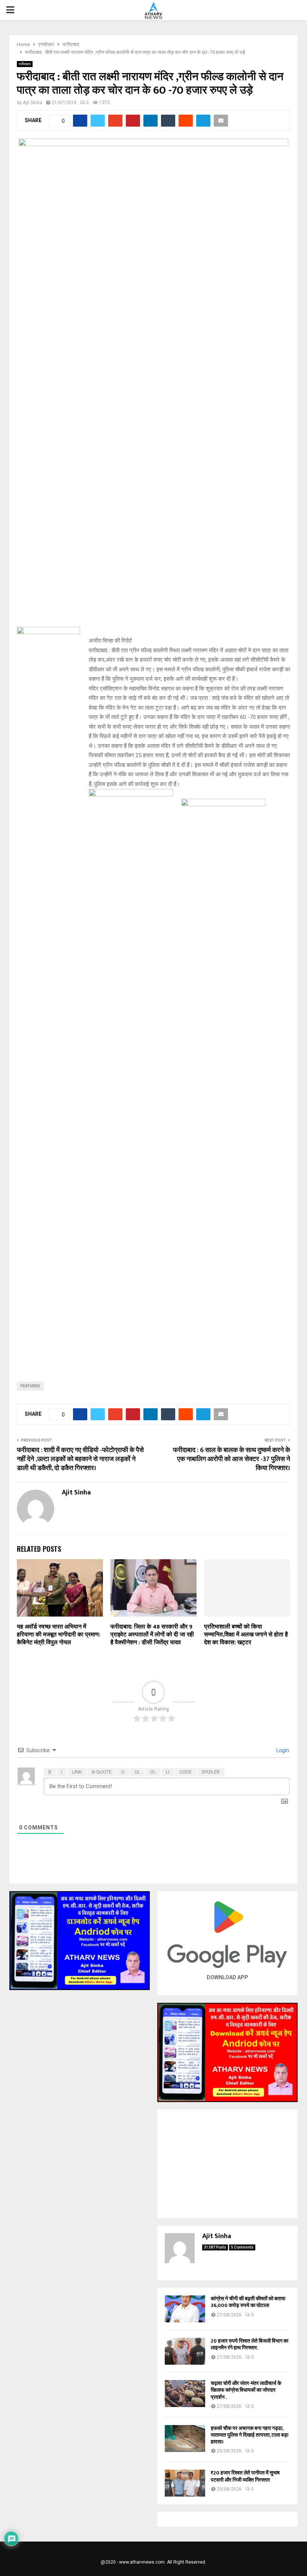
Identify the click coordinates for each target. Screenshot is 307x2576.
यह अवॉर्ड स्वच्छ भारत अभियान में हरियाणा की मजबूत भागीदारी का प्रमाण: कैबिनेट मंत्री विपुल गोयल (59, 1635)
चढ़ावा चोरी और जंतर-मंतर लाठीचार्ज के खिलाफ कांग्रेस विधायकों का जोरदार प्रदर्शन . (246, 2390)
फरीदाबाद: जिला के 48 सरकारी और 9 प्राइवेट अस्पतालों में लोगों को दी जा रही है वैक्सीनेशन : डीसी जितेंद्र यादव (152, 1635)
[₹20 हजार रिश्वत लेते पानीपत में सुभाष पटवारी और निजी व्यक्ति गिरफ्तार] (185, 2483)
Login (282, 1750)
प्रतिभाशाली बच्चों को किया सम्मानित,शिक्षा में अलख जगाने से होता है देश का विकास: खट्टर (246, 1635)
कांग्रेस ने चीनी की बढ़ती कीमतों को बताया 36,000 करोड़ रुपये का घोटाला (248, 2302)
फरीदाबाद (25, 64)
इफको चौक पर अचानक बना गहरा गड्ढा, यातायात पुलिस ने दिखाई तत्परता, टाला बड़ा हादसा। (250, 2435)
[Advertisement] (227, 2164)
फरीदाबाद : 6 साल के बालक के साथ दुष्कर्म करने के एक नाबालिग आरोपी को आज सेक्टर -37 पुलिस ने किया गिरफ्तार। (232, 1459)
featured (30, 1386)
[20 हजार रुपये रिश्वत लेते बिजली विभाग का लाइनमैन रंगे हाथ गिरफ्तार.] (185, 2351)
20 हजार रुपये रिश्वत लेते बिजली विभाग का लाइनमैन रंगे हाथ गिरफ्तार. (250, 2344)
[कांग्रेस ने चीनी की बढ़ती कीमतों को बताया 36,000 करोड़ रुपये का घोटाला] (185, 2309)
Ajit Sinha (33, 103)
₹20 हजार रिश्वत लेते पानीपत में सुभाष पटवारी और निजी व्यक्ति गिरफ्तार (245, 2476)
